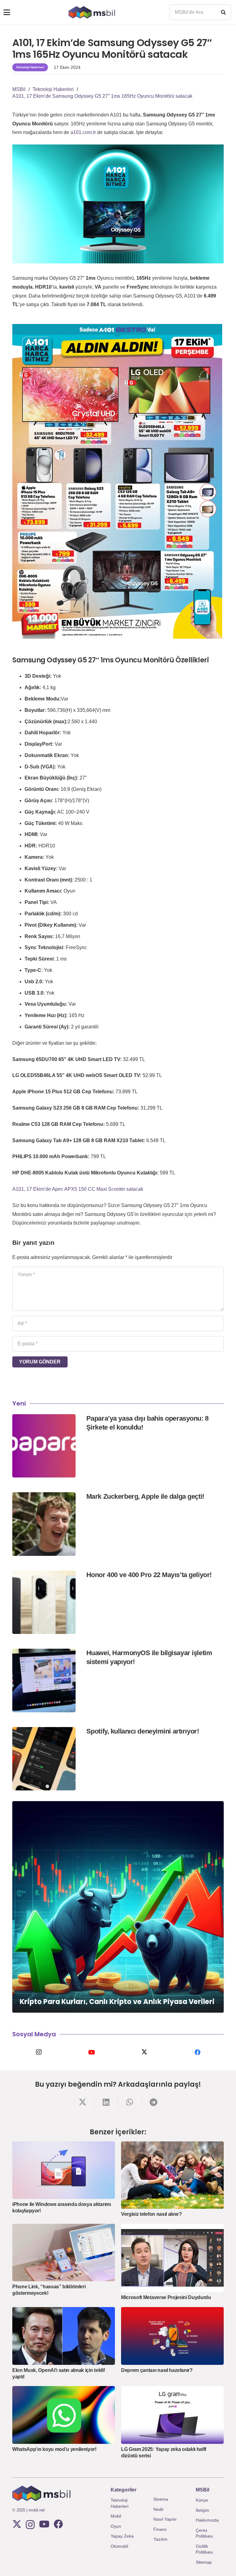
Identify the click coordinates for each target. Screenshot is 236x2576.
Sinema (161, 2499)
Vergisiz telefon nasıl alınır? (151, 2214)
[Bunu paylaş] (83, 2102)
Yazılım (160, 2539)
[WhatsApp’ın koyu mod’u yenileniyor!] (64, 2415)
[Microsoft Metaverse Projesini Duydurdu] (172, 2258)
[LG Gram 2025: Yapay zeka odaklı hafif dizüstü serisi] (172, 2415)
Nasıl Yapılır (165, 2519)
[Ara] (223, 12)
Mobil (116, 2516)
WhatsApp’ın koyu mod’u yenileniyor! (54, 2449)
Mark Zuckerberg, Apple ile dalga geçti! (145, 1496)
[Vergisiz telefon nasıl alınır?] (172, 2175)
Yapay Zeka (122, 2536)
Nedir (159, 2509)
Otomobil (119, 2546)
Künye (202, 2500)
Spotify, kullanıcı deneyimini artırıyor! (143, 1731)
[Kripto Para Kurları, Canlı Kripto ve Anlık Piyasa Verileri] (118, 1907)
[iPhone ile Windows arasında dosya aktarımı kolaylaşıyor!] (64, 2170)
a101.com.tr (83, 132)
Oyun (116, 2526)
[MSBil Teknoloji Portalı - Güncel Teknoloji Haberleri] (92, 12)
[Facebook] (197, 2052)
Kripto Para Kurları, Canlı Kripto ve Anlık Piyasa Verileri (117, 2002)
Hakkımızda (207, 2520)
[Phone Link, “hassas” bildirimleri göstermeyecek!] (64, 2253)
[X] (144, 2052)
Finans (160, 2529)
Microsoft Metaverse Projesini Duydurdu (166, 2297)
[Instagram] (39, 2052)
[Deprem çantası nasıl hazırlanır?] (172, 2336)
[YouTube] (92, 2052)
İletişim (203, 2510)
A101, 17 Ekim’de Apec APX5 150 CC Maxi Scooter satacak (78, 1189)
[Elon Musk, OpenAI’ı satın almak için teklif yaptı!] (64, 2336)
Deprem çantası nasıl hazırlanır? (157, 2370)
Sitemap (204, 2562)
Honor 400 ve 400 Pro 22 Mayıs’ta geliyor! (149, 1575)
